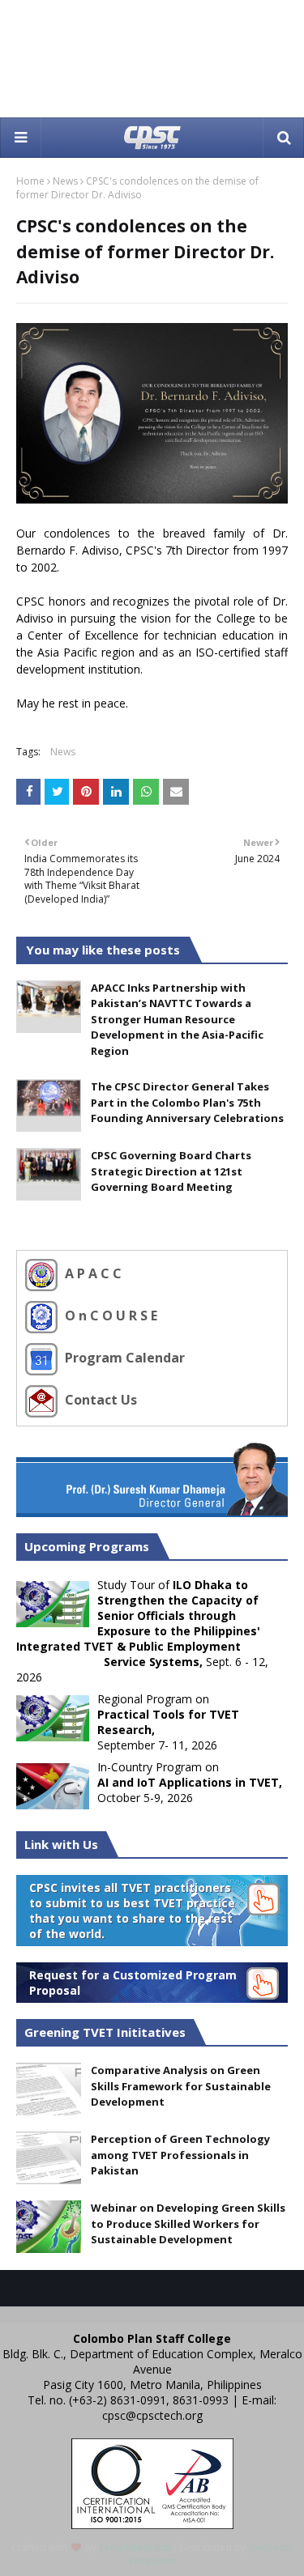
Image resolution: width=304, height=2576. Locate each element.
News (65, 181)
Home (30, 181)
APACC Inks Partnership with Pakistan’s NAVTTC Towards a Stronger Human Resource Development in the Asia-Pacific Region (177, 1019)
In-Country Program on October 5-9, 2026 (190, 1782)
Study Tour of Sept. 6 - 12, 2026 (142, 1631)
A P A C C (92, 1274)
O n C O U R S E (109, 1316)
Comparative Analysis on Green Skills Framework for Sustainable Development (181, 2086)
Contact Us (99, 1401)
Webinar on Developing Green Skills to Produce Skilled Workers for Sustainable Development (188, 2223)
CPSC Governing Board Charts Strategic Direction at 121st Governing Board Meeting (171, 1171)
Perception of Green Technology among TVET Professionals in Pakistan (180, 2155)
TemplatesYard (134, 2547)
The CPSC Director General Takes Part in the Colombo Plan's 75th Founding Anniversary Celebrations (187, 1102)
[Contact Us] (43, 1401)
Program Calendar (123, 1358)
